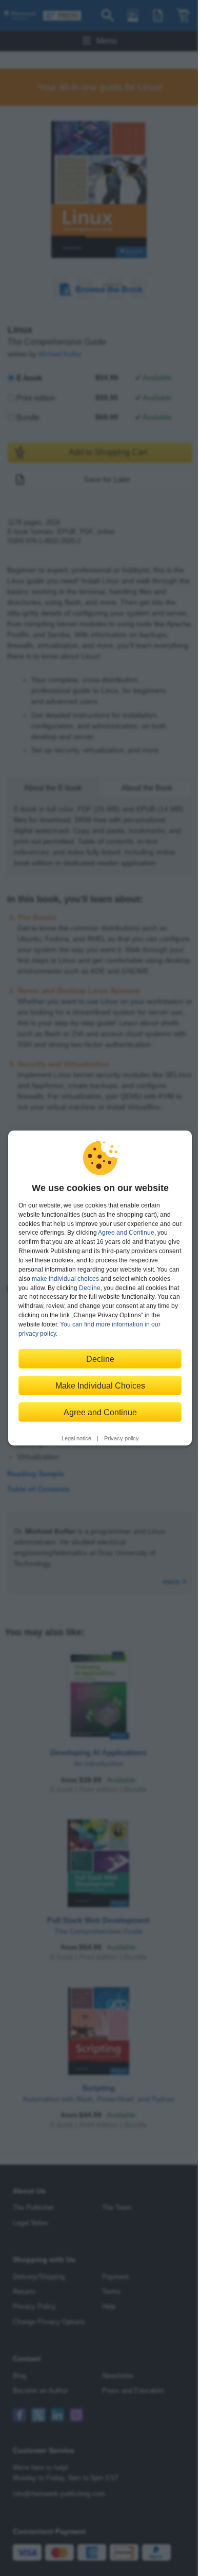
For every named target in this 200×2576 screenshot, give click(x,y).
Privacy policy (122, 1438)
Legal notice (76, 1438)
